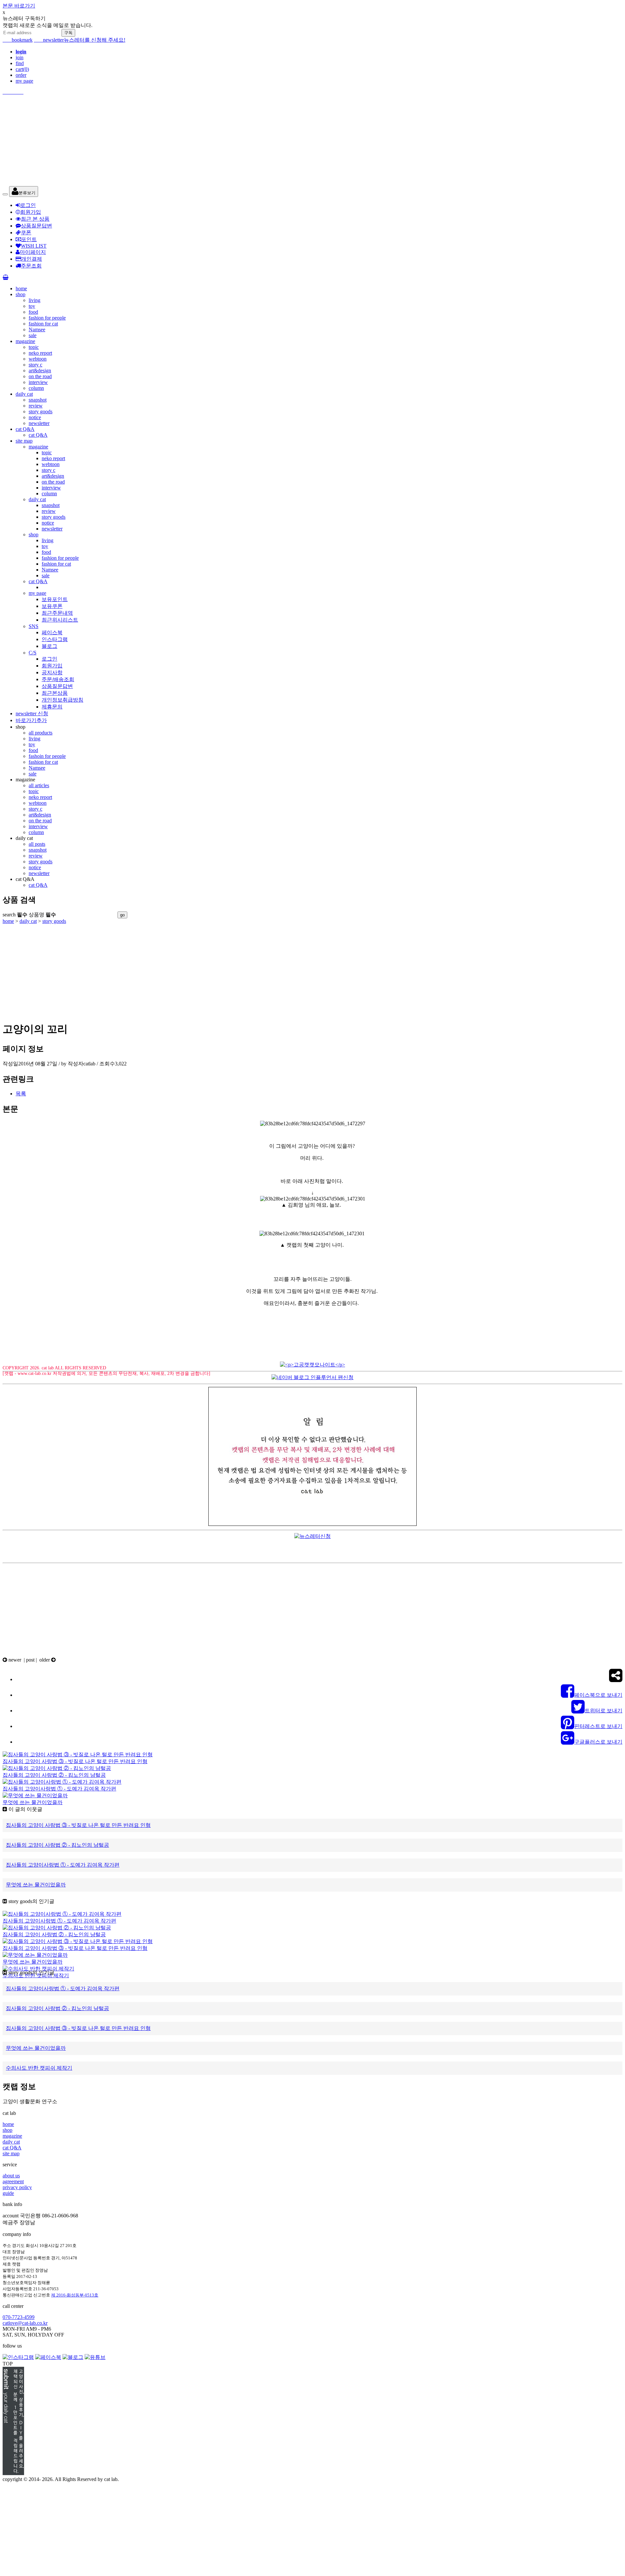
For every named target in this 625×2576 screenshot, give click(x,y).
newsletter (49, 40)
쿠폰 (26, 233)
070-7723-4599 (19, 2317)
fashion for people (47, 318)
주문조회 (31, 266)
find (20, 63)
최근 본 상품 (35, 219)
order (21, 75)
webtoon (38, 359)
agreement (13, 2181)
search (15, 915)
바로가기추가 (31, 720)
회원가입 (31, 212)
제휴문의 (52, 707)
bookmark (18, 40)
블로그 (49, 646)
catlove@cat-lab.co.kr (25, 2323)
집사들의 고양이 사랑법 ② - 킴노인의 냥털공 (54, 1775)
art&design (40, 370)
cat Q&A (25, 429)
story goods (41, 411)
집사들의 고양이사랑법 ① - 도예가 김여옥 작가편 (59, 1789)
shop (21, 294)
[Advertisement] (198, 141)
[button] (24, 192)
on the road (40, 376)
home (21, 288)
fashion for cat (43, 324)
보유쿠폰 (52, 606)
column (36, 388)
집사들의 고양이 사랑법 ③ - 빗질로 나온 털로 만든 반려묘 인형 (75, 1761)
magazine (25, 341)
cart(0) (22, 69)
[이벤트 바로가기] (312, 2422)
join (20, 57)
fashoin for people (47, 756)
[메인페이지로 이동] (312, 92)
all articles (39, 785)
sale (33, 335)
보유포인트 (55, 599)
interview (38, 382)
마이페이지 (33, 252)
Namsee (37, 329)
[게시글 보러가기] (78, 1754)
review (36, 406)
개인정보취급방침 (62, 700)
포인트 (29, 239)
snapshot (38, 400)
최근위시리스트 (60, 620)
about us (11, 2176)
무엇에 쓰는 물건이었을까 (33, 1802)
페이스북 (52, 632)
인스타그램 (55, 639)
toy (32, 306)
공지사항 (52, 672)
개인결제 (32, 259)
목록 (21, 1094)
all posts (37, 844)
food (33, 312)
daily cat (24, 394)
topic (34, 347)
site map (24, 441)
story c (35, 365)
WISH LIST (34, 246)
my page (24, 81)
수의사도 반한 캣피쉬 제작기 (36, 1975)
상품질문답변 (36, 226)
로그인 (28, 205)
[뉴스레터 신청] (312, 1536)
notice (35, 417)
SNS (34, 626)
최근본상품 (55, 693)
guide (8, 2193)
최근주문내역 (57, 613)
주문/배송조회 (58, 679)
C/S (33, 653)
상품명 (42, 915)
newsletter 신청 (32, 713)
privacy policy (17, 2187)
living (35, 300)
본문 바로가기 (19, 6)
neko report (40, 353)
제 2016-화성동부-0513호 (75, 2295)
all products (41, 733)
